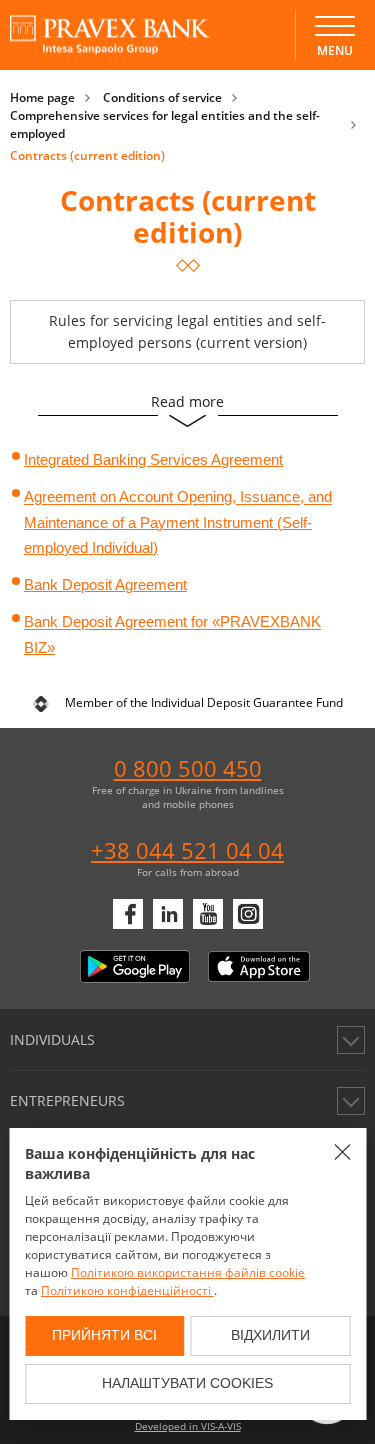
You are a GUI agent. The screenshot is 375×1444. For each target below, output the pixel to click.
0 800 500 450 (188, 768)
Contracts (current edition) (87, 155)
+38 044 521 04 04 (187, 850)
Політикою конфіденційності (127, 1290)
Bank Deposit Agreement (105, 584)
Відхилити (270, 1335)
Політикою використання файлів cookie (188, 1272)
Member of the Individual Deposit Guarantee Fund (204, 702)
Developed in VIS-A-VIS (188, 1426)
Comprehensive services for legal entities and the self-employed (165, 124)
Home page (42, 97)
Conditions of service (162, 97)
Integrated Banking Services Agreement (153, 459)
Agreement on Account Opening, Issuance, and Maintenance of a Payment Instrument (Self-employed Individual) (178, 523)
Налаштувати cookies (187, 1383)
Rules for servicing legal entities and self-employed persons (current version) (187, 331)
